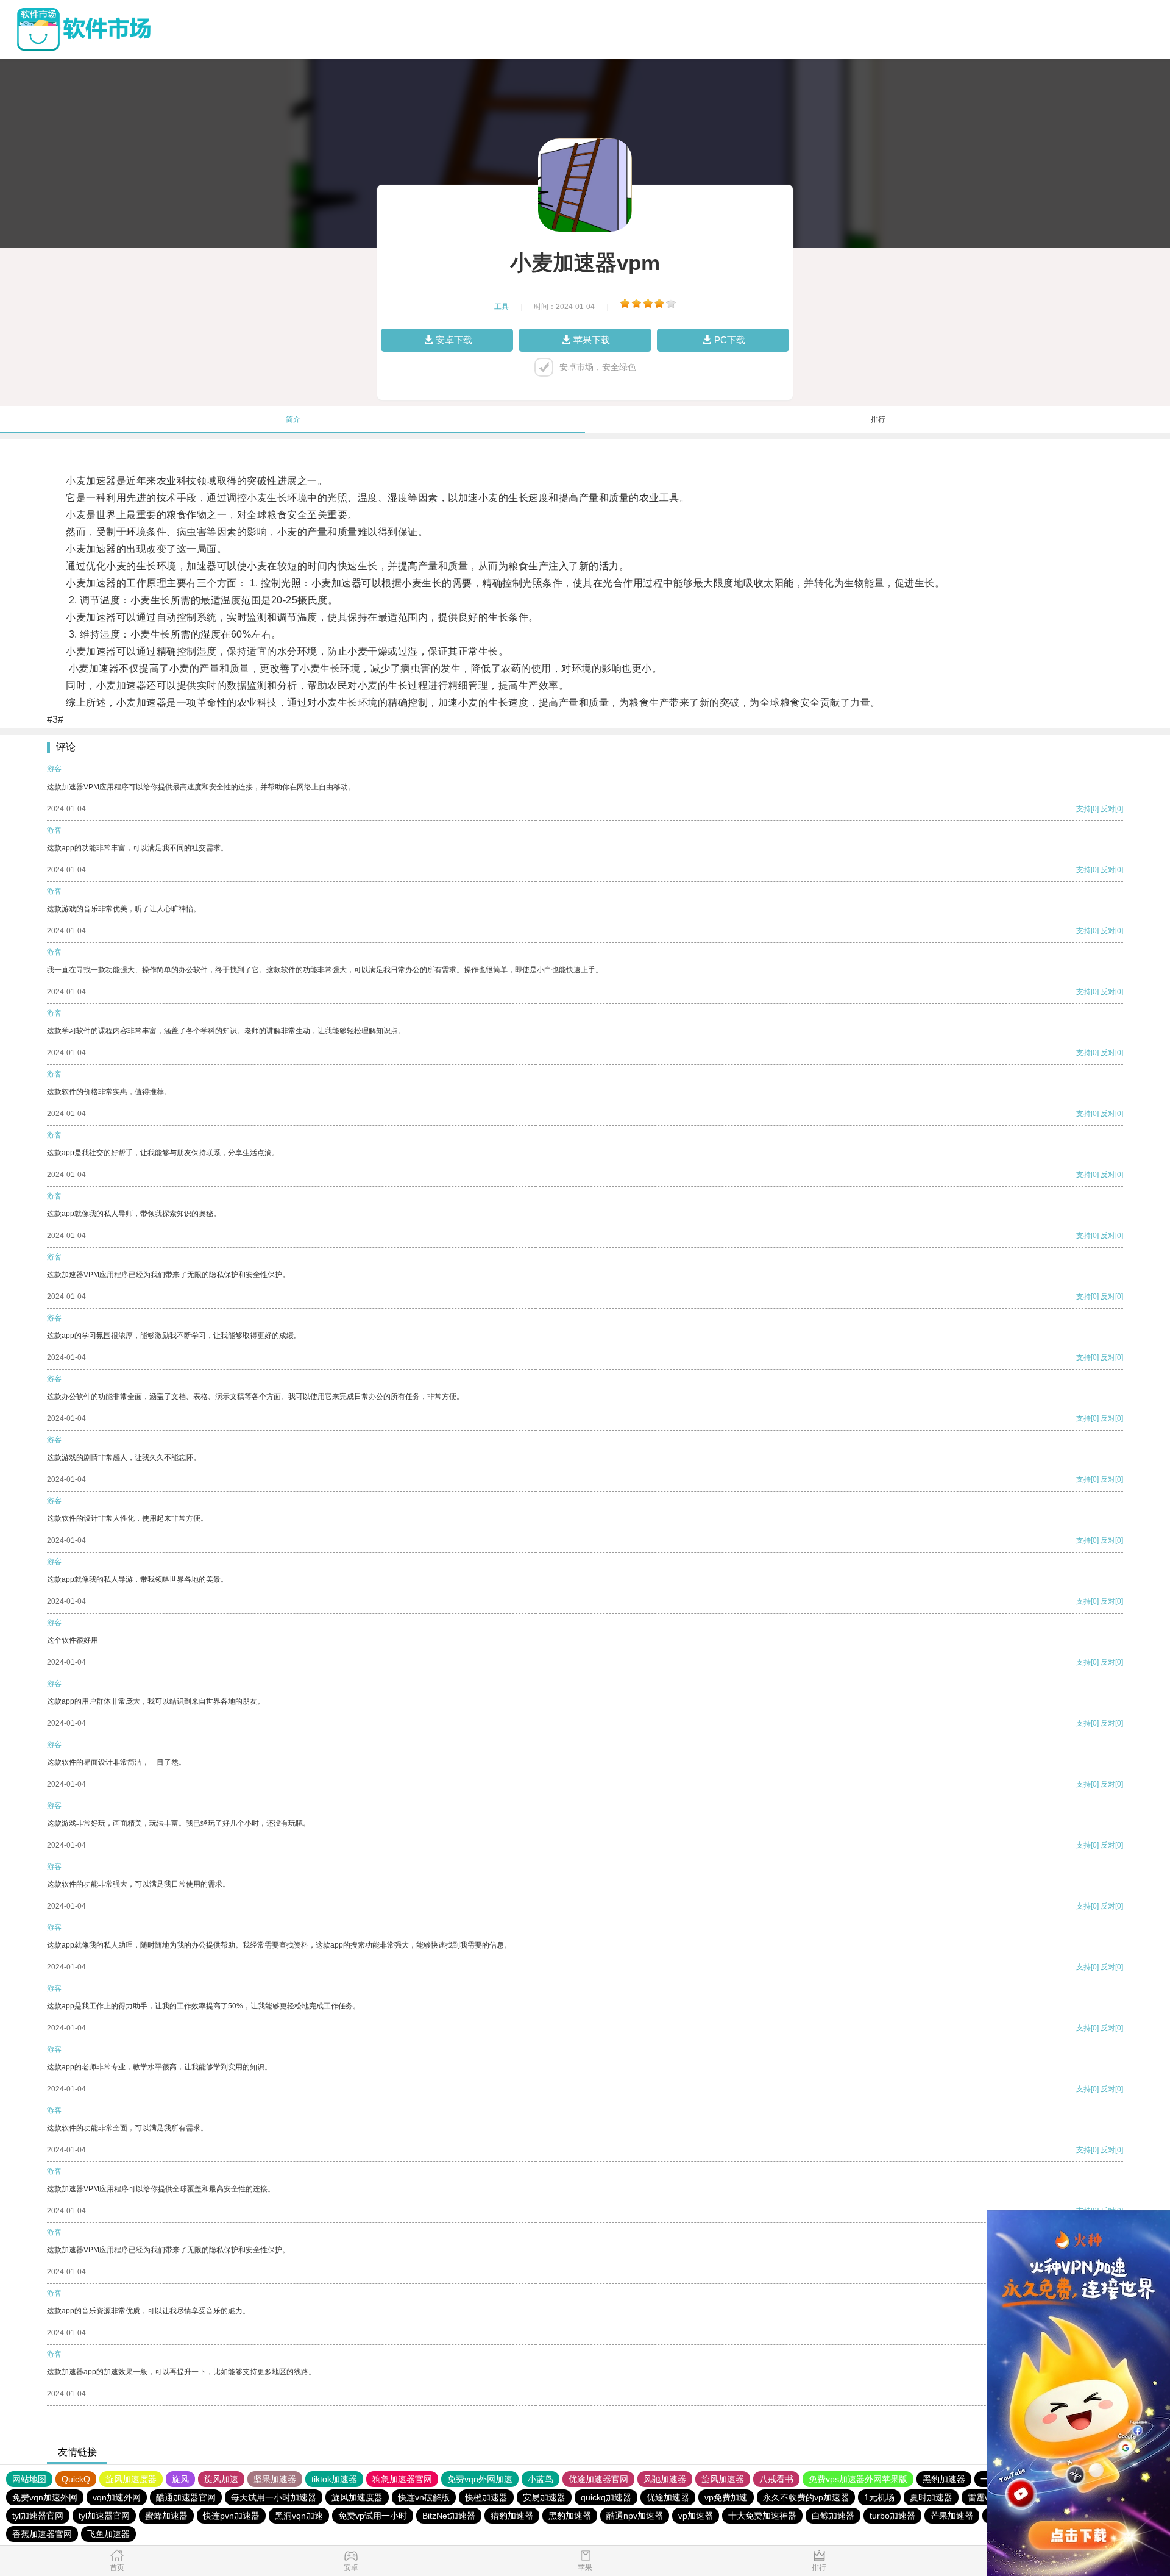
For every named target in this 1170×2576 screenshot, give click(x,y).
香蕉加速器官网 (42, 2534)
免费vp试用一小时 (373, 2516)
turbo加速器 (892, 2516)
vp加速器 (696, 2516)
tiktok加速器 (334, 2479)
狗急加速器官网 (402, 2479)
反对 (1108, 809)
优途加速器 (668, 2497)
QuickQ (76, 2479)
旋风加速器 (723, 2479)
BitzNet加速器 (449, 2516)
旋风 (180, 2479)
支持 (1083, 809)
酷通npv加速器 (635, 2516)
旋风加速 (221, 2479)
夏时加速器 (931, 2497)
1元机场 (879, 2497)
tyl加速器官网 (38, 2516)
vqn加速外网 (117, 2497)
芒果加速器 (952, 2516)
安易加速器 (544, 2497)
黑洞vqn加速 (299, 2516)
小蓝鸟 (541, 2479)
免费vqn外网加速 (480, 2479)
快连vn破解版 (424, 2497)
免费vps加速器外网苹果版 (858, 2479)
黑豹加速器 (944, 2479)
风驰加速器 (665, 2479)
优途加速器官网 (598, 2479)
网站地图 (29, 2479)
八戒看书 (776, 2479)
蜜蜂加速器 (166, 2516)
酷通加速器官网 (186, 2497)
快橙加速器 (486, 2497)
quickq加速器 (606, 2497)
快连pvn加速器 (231, 2516)
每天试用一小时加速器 (274, 2497)
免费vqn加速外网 (45, 2497)
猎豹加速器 (512, 2516)
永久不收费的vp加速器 (806, 2497)
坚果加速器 (275, 2479)
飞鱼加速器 (108, 2534)
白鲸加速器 (833, 2516)
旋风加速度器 (131, 2479)
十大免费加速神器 (762, 2516)
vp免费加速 (726, 2497)
